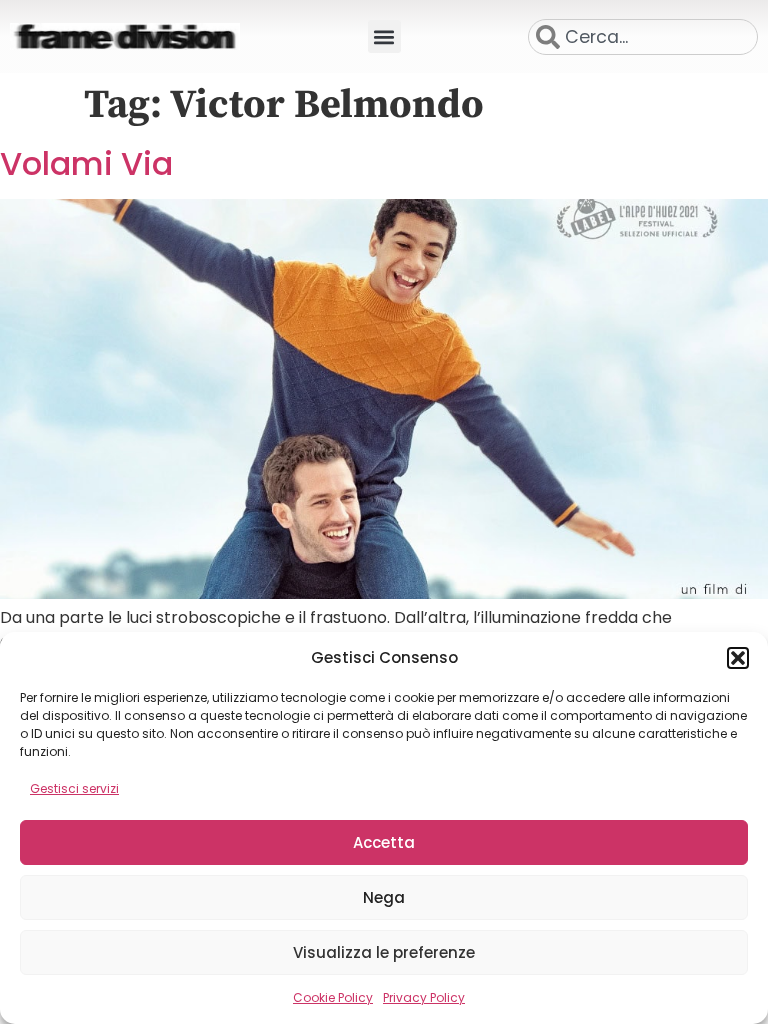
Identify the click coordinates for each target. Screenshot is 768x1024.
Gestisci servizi (74, 788)
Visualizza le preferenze (384, 952)
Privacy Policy (424, 997)
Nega (384, 897)
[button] (738, 658)
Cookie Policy (333, 997)
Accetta (384, 842)
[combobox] (643, 37)
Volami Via (86, 163)
